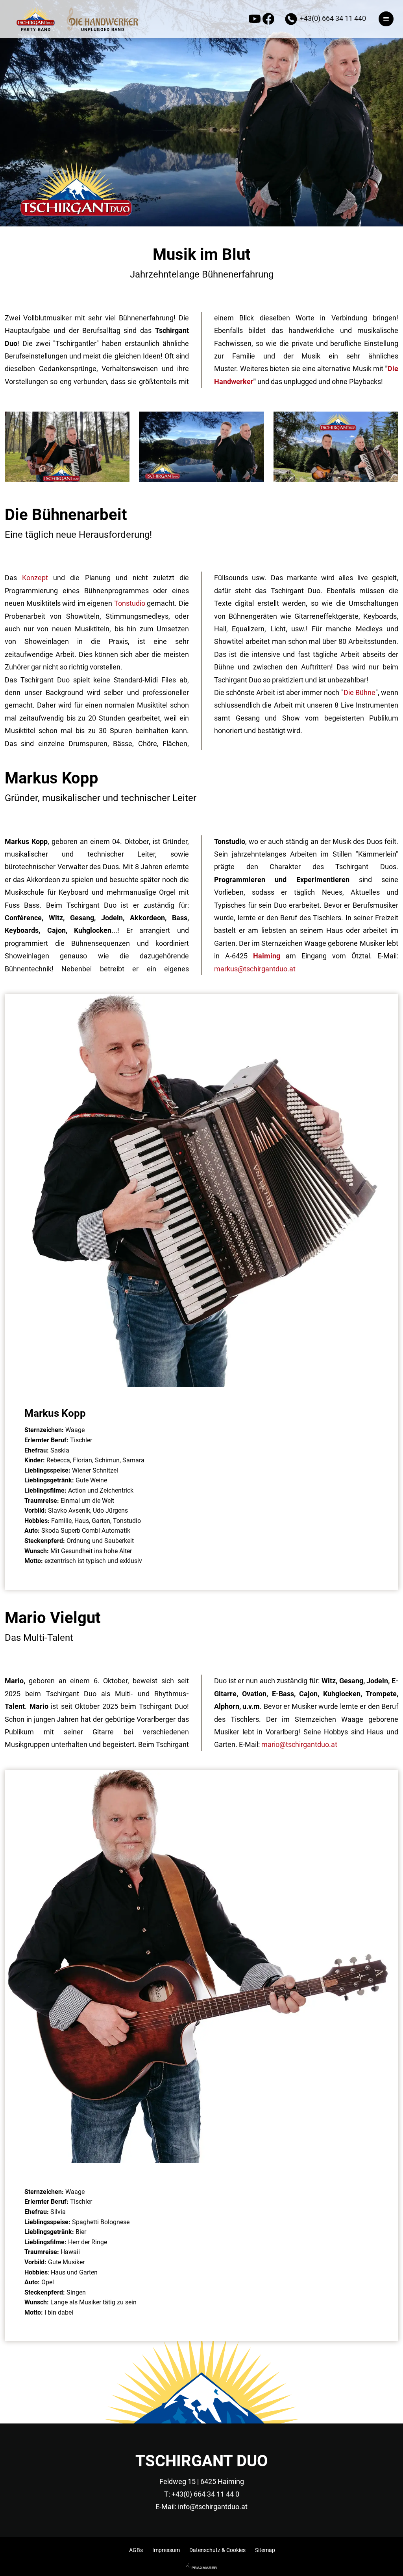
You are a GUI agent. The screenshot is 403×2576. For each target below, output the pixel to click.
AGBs (136, 2550)
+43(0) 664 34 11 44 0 (205, 2494)
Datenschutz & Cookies (217, 2550)
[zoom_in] (67, 479)
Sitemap (265, 2550)
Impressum (166, 2550)
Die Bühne (360, 692)
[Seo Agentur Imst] (201, 2567)
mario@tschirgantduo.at (299, 1744)
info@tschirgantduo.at (213, 2507)
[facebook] (269, 21)
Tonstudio (130, 603)
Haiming (267, 956)
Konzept (38, 578)
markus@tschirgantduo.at (255, 969)
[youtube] (256, 21)
